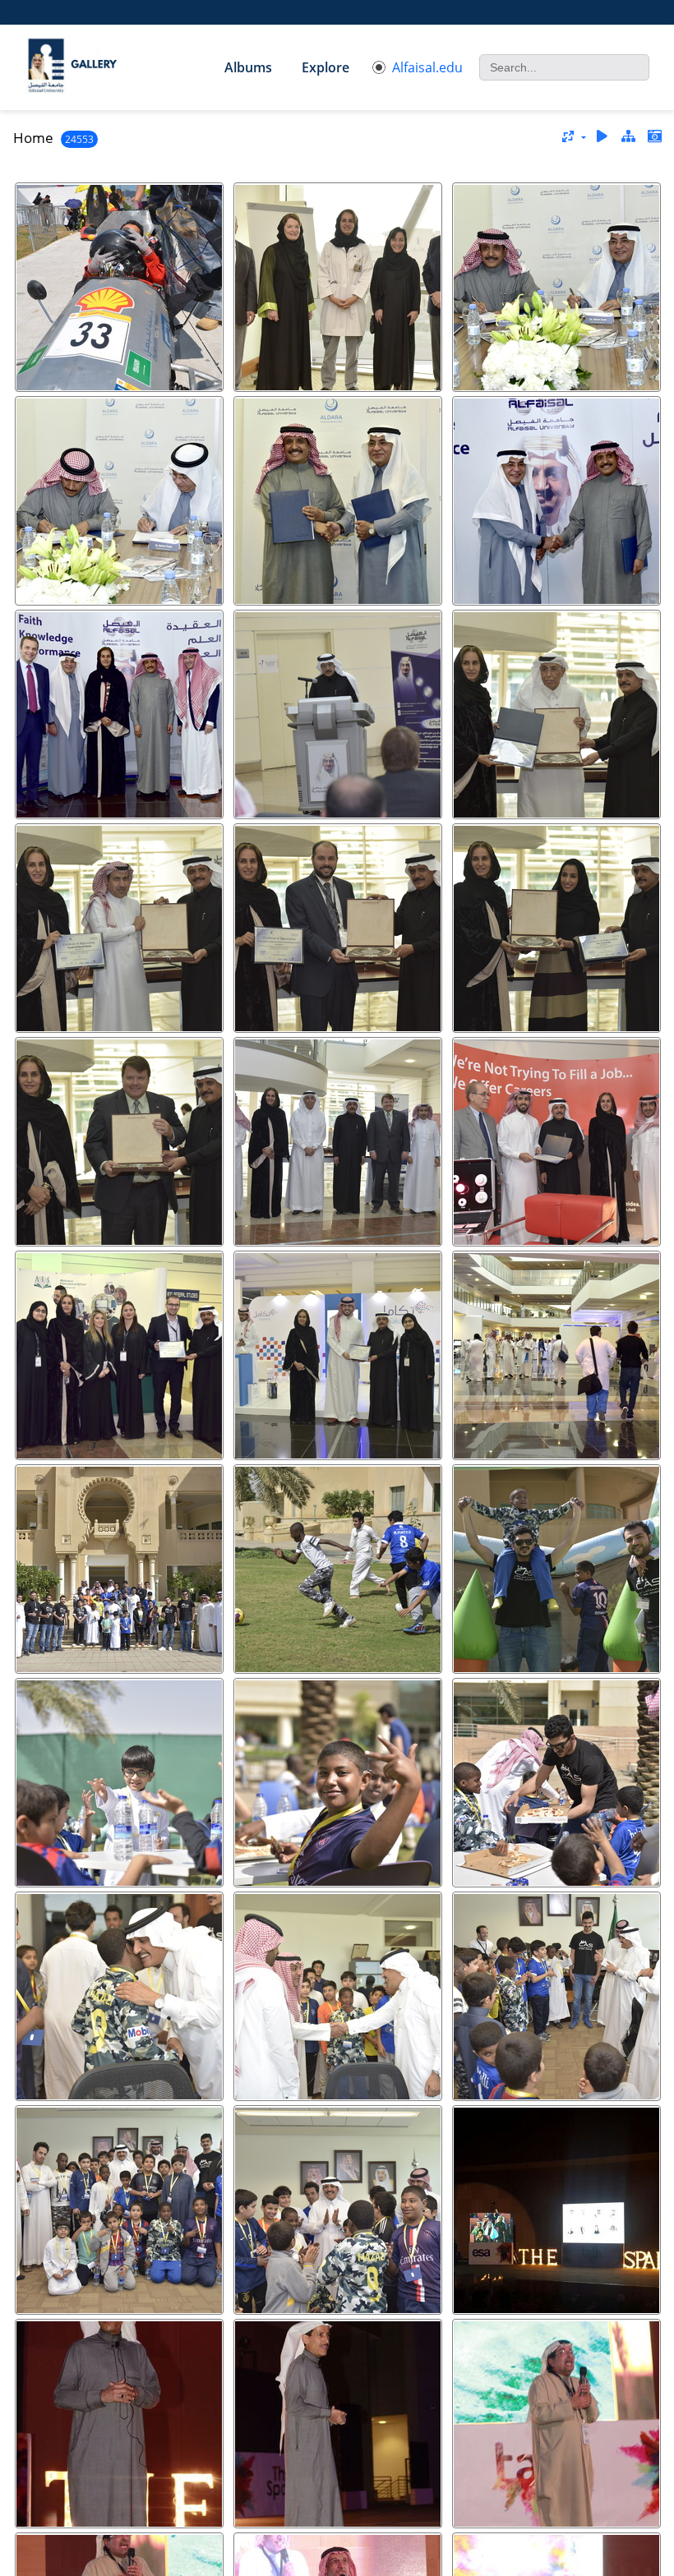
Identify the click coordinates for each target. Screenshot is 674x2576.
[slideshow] (602, 137)
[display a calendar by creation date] (654, 137)
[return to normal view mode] (628, 137)
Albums (248, 67)
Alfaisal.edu (427, 67)
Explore (325, 67)
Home (33, 138)
